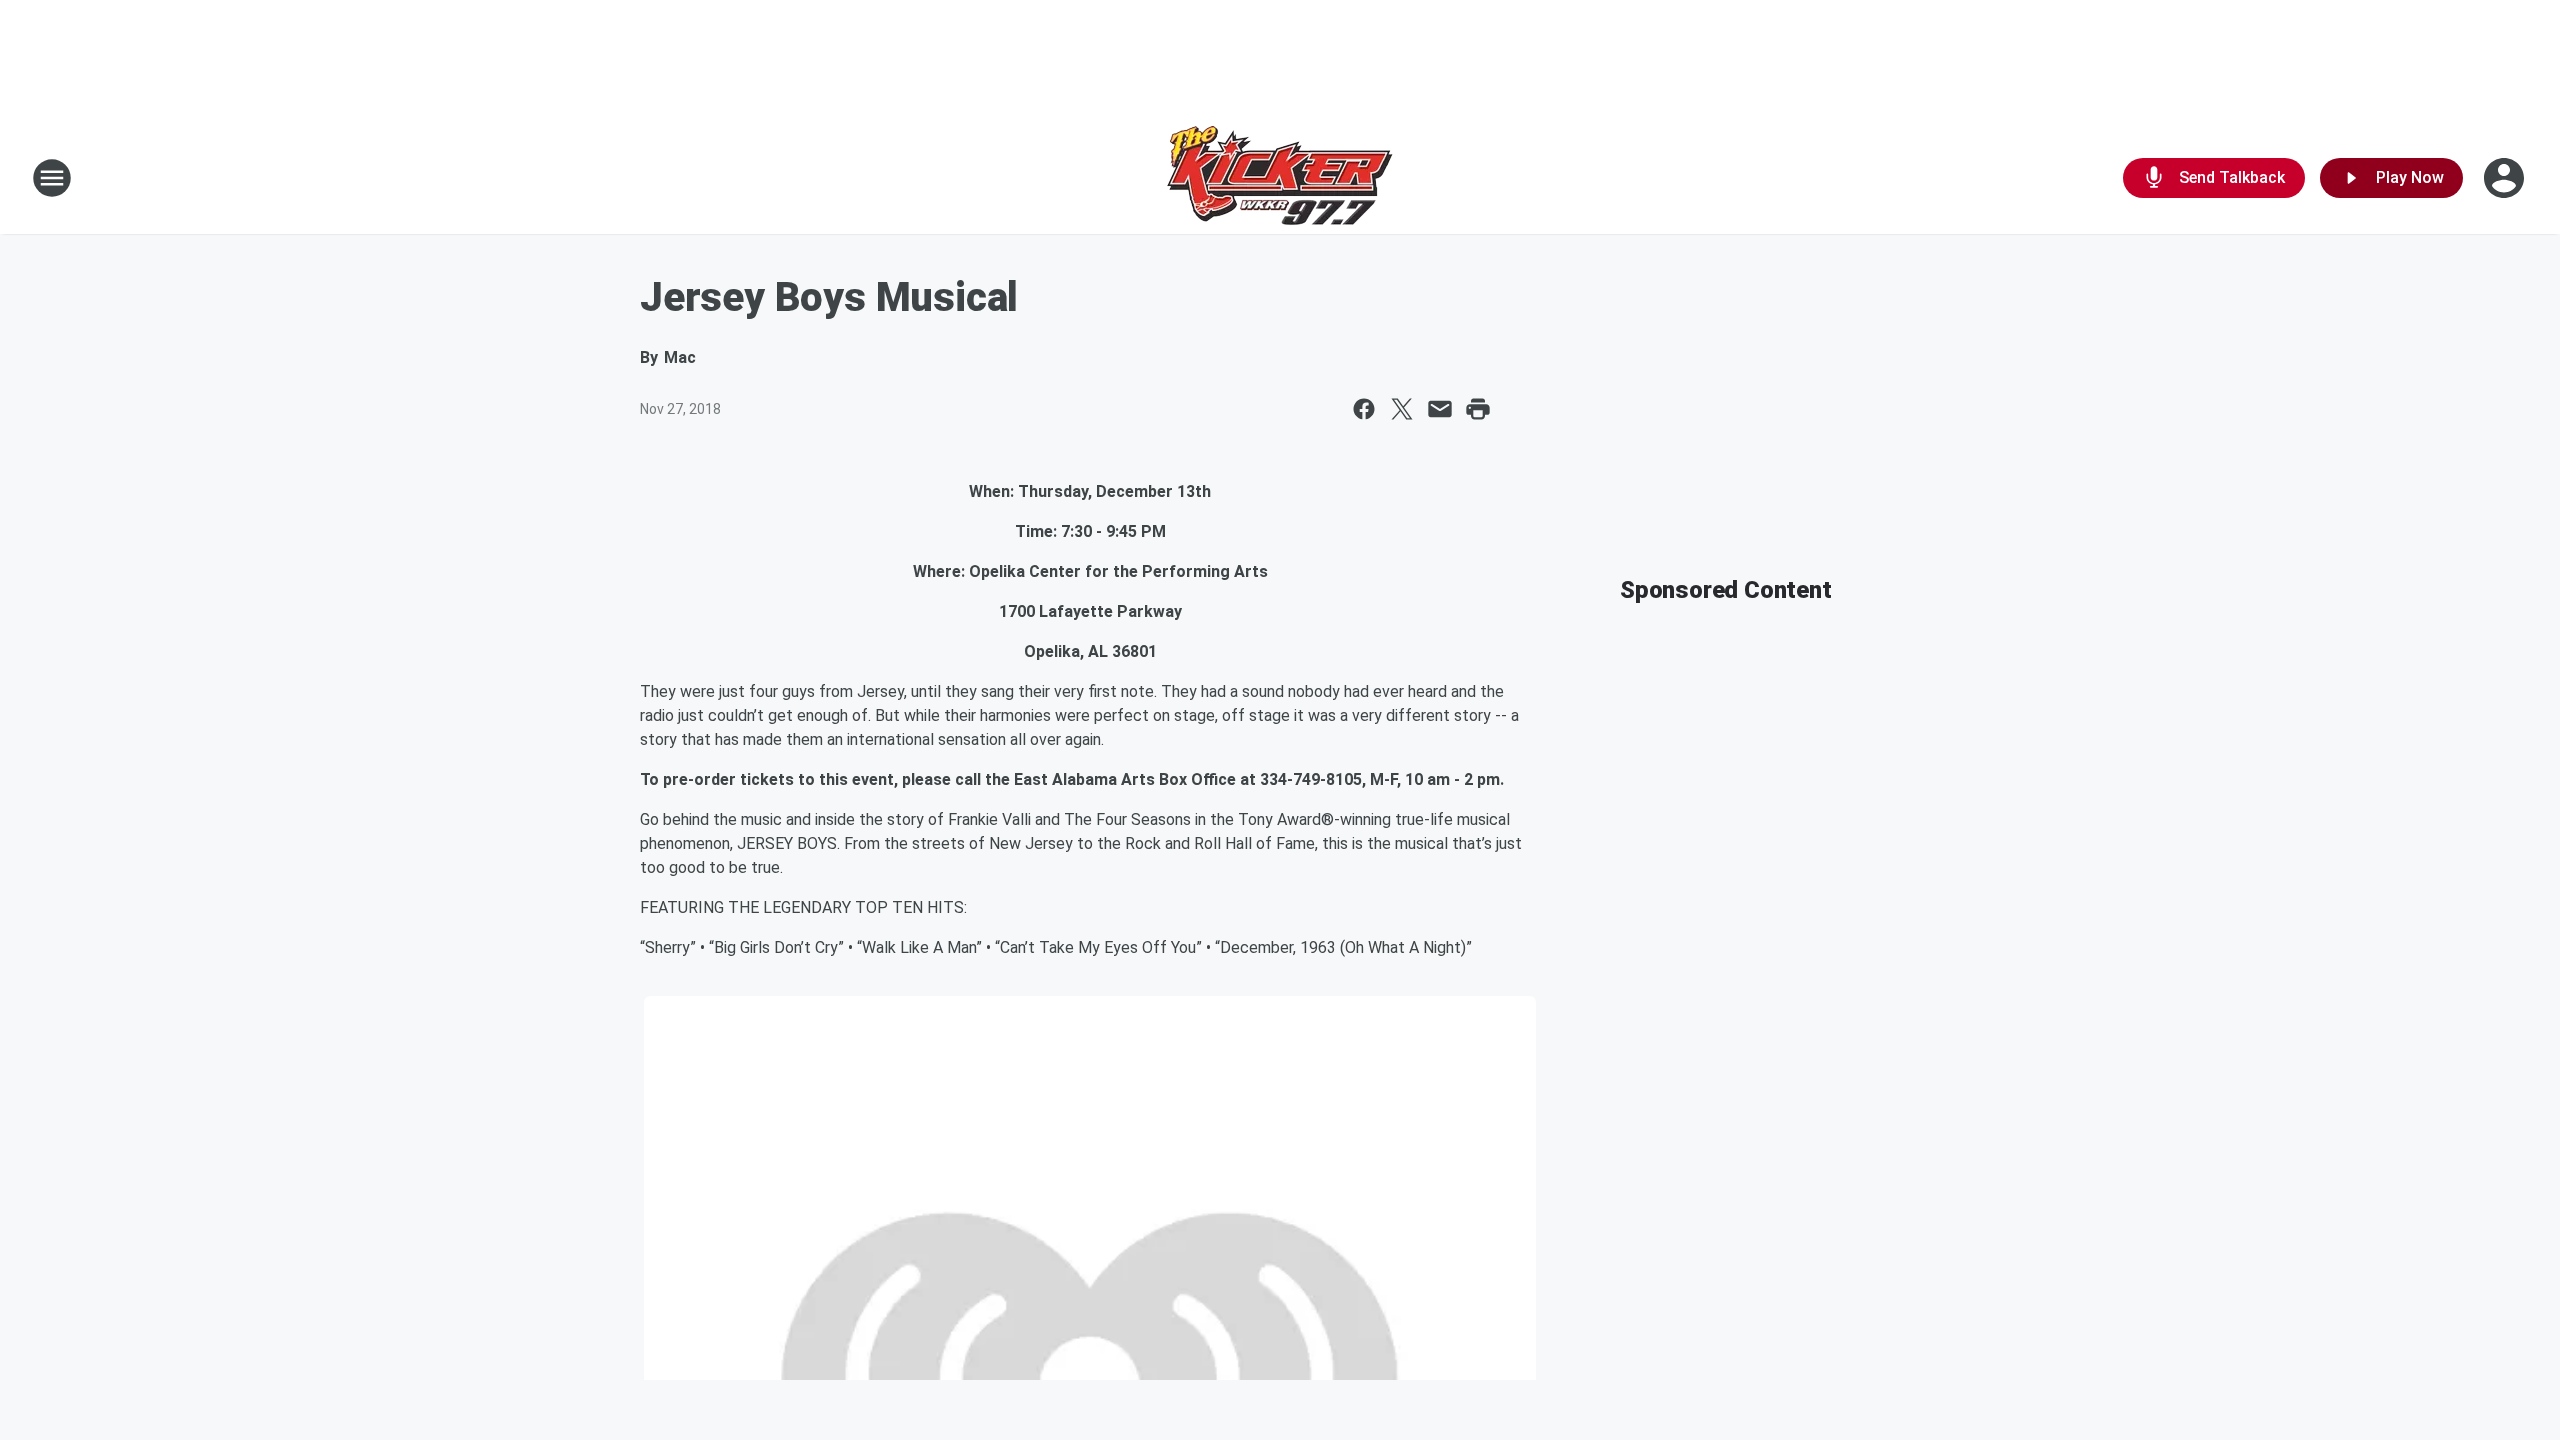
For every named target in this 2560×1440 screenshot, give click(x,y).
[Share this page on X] (1402, 409)
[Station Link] (1280, 178)
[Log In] (2506, 178)
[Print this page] (1478, 409)
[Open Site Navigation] (52, 178)
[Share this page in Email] (1440, 409)
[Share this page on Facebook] (1364, 409)
